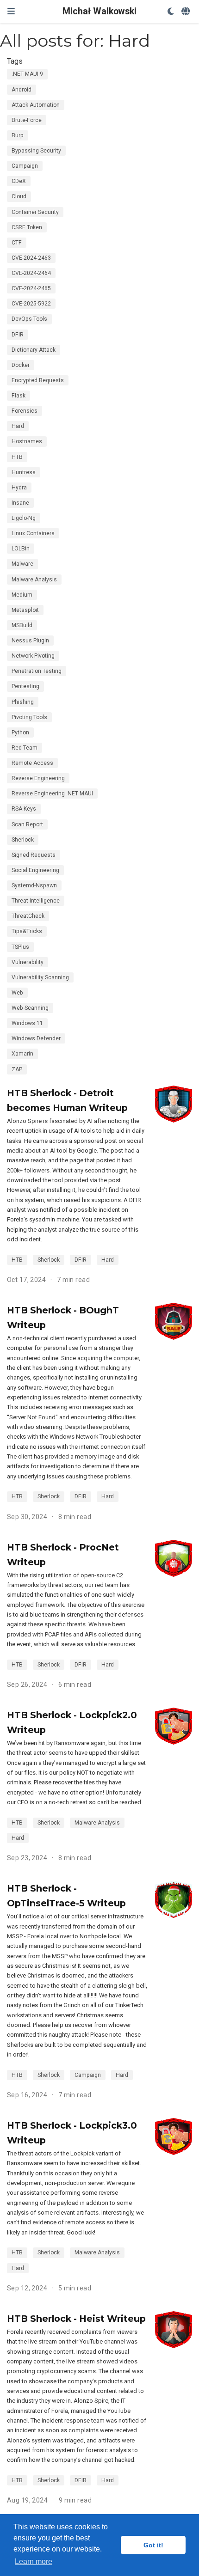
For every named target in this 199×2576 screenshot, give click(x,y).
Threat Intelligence (36, 901)
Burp (18, 135)
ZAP (17, 1069)
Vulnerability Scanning (40, 977)
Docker (21, 365)
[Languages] (187, 12)
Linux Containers (33, 533)
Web (17, 993)
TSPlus (20, 947)
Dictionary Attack (34, 350)
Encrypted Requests (38, 380)
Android (22, 90)
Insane (20, 503)
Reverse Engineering (38, 778)
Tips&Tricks (27, 931)
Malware (22, 564)
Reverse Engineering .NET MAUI (52, 794)
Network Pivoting (33, 656)
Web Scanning (30, 1008)
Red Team (25, 748)
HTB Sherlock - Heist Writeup (76, 2319)
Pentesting (25, 686)
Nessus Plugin (30, 641)
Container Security (35, 212)
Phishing (23, 702)
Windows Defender (36, 1038)
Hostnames (27, 441)
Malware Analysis (34, 580)
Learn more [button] (34, 2561)
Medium (22, 595)
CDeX (19, 181)
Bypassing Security (36, 151)
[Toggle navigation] (11, 11)
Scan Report (27, 824)
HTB (17, 457)
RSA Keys (24, 809)
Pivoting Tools (29, 717)
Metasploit (25, 610)
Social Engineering (35, 870)
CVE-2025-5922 (31, 304)
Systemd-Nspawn (34, 885)
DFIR (18, 335)
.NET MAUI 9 (27, 74)
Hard (18, 426)
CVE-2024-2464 (31, 273)
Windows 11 (27, 1023)
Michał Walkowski (99, 11)
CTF (17, 243)
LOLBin (21, 549)
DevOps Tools (29, 319)
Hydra (19, 488)
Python (20, 733)
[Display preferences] (171, 12)
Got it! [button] (153, 2545)
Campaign (25, 166)
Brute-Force (27, 120)
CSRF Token (27, 227)
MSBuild (22, 625)
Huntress (24, 472)
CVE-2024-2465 (31, 288)
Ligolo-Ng (24, 518)
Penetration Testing (37, 671)
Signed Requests (34, 855)
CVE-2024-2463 (31, 258)
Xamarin (22, 1054)
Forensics (25, 411)
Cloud (19, 196)
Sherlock (23, 840)
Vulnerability (28, 962)
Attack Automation (36, 105)
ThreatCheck (28, 916)
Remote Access (32, 763)
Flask (19, 396)
